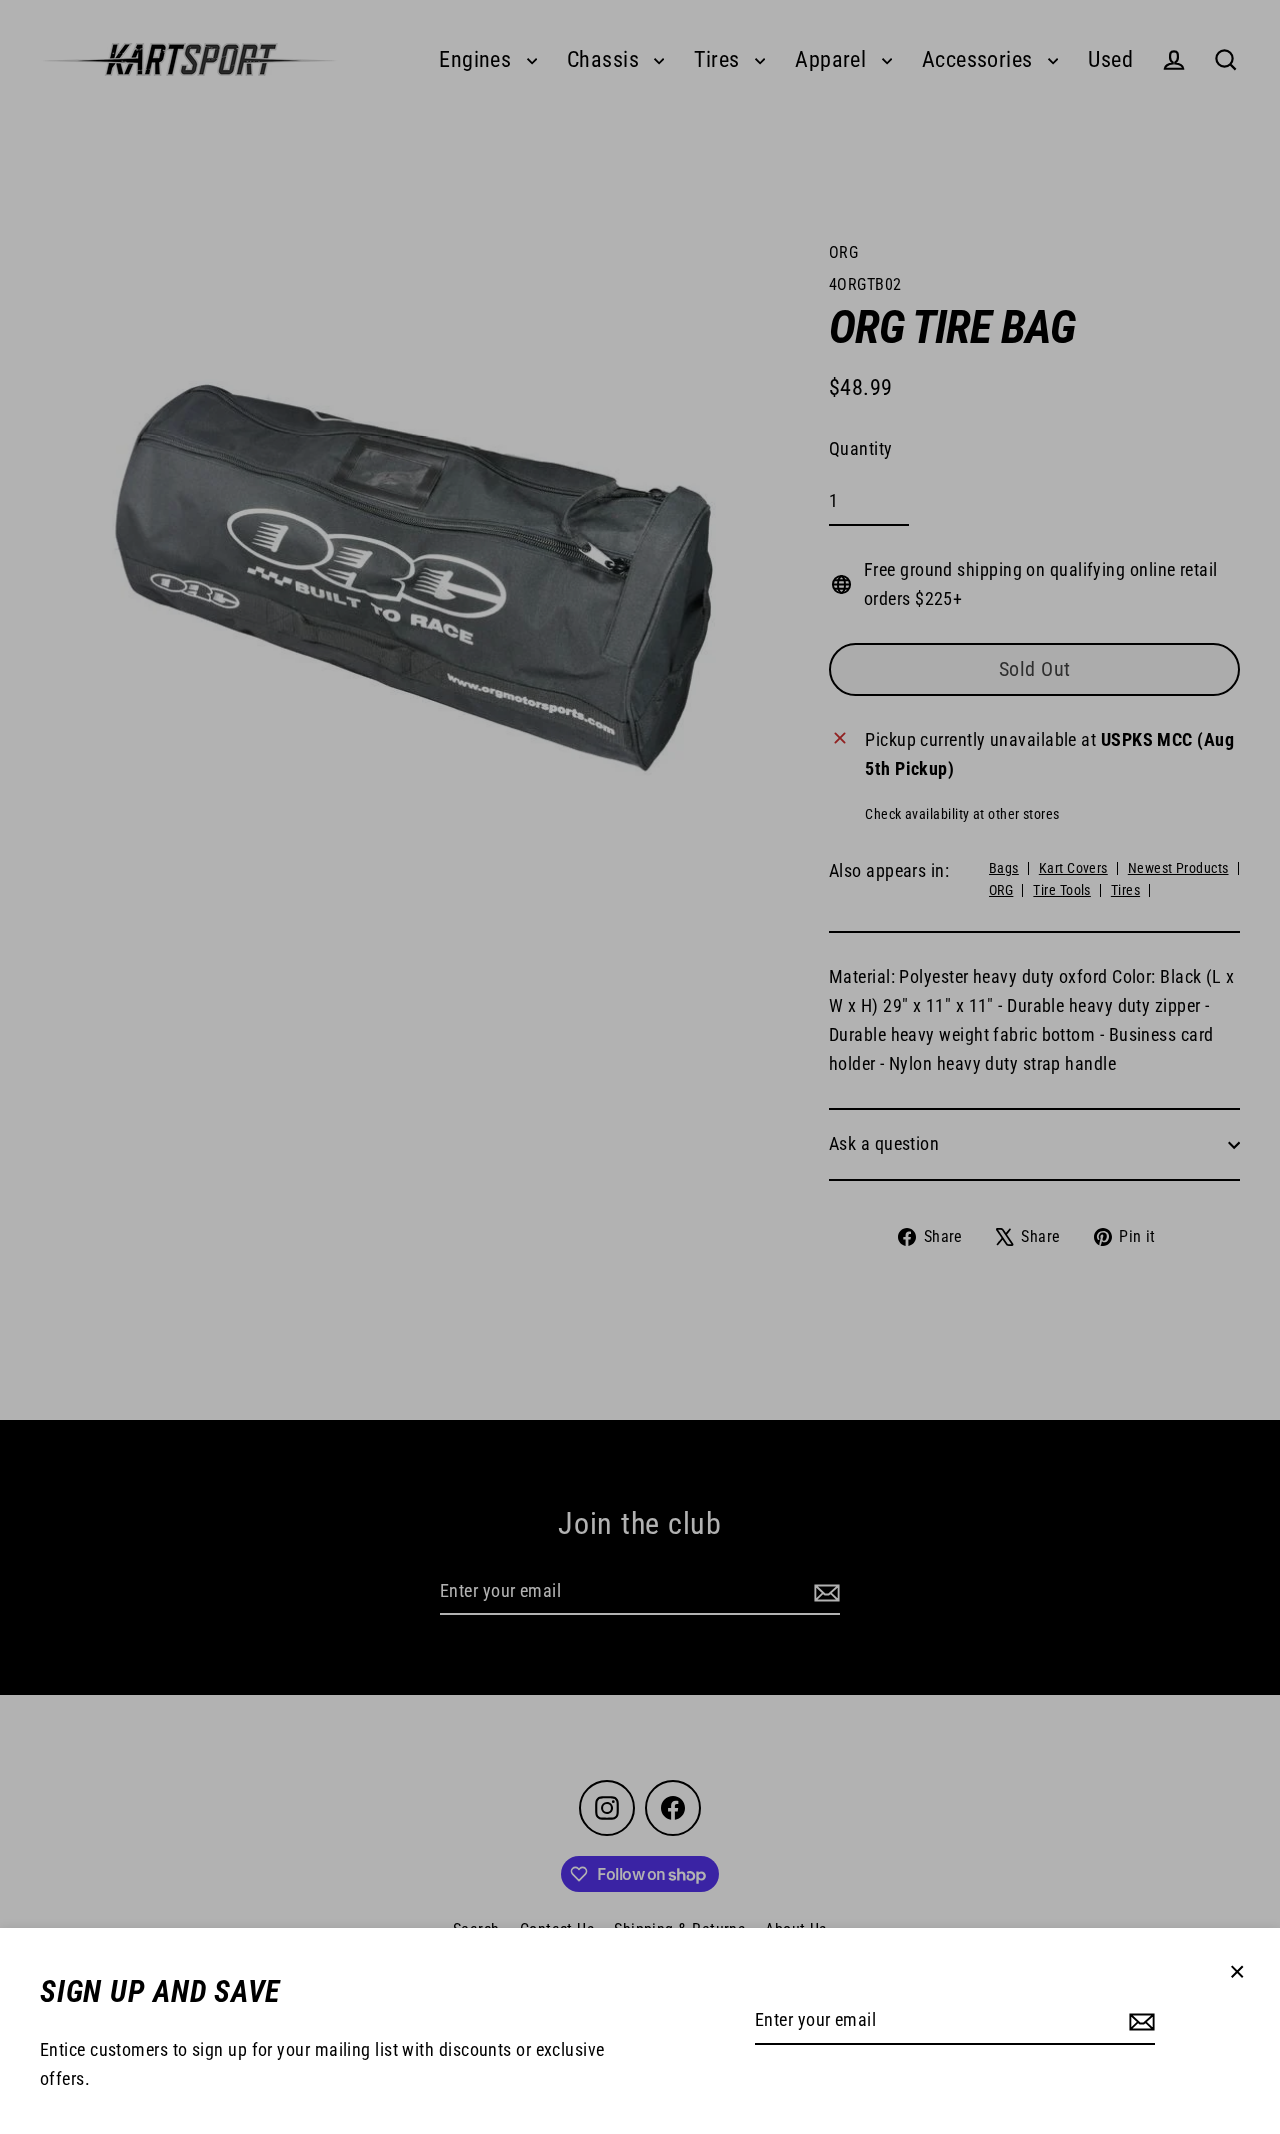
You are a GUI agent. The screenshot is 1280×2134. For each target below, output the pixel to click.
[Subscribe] (1139, 2021)
